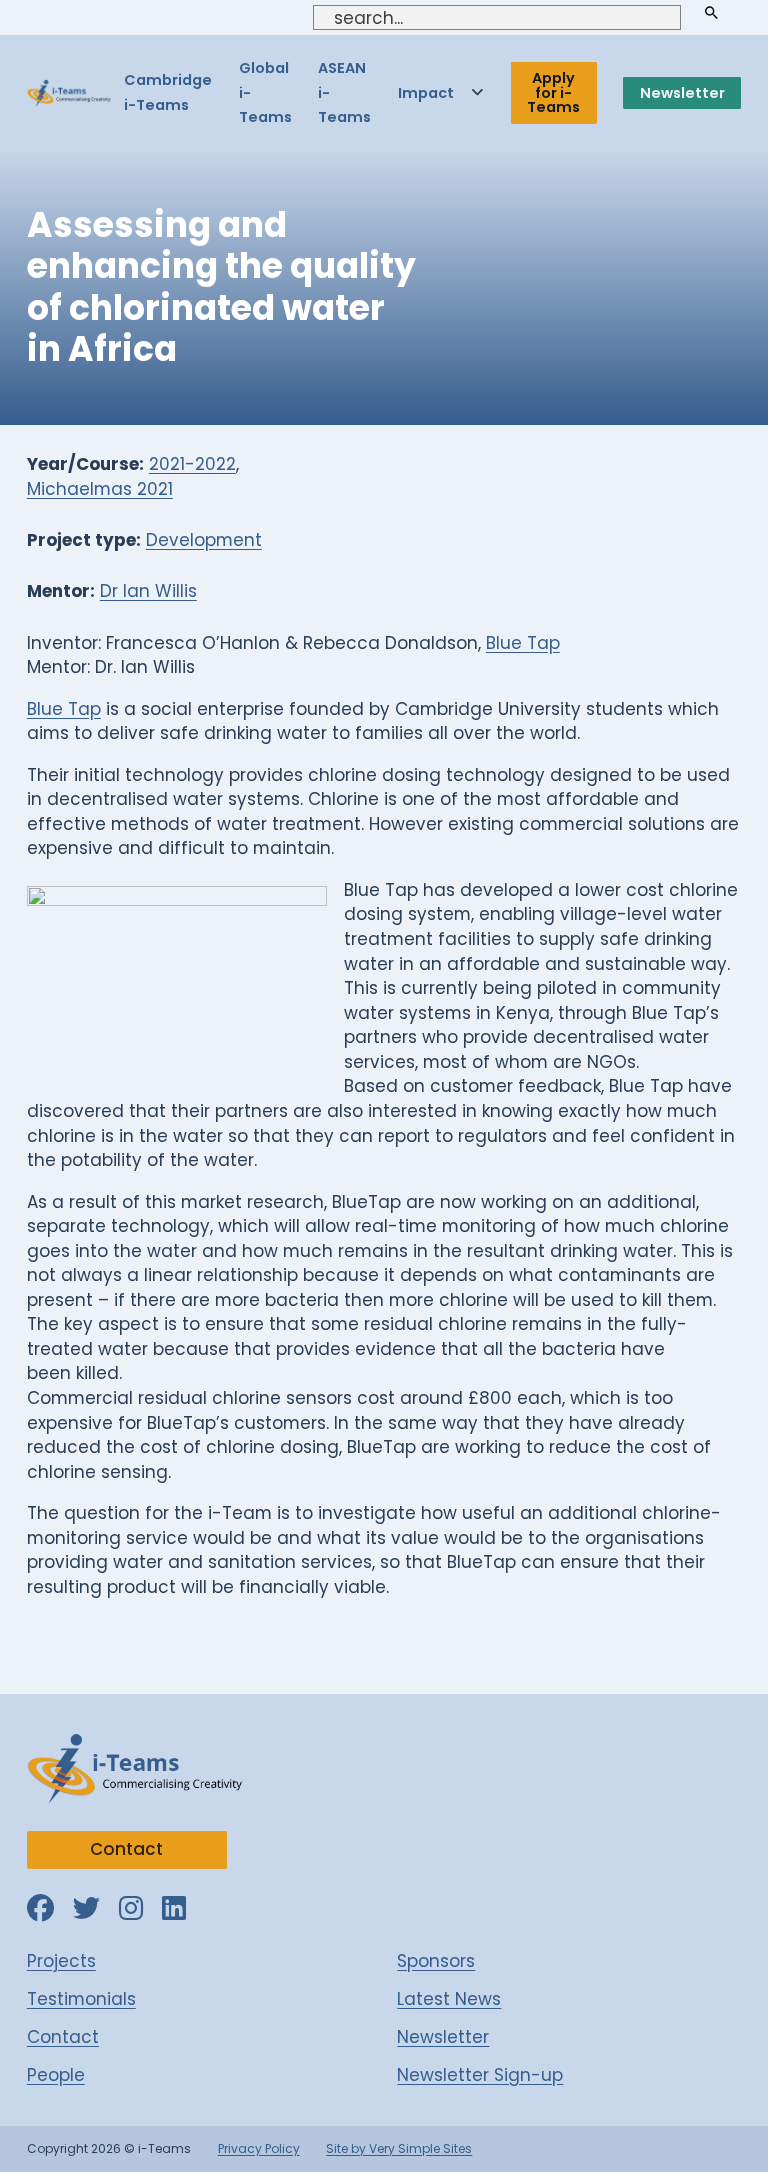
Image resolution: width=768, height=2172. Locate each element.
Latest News (449, 1999)
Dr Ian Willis (148, 591)
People (56, 2075)
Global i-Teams (265, 92)
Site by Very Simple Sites (399, 2148)
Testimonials (81, 1999)
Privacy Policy (259, 2148)
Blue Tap (523, 643)
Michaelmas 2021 (100, 489)
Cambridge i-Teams (168, 92)
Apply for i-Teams (553, 92)
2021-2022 (192, 464)
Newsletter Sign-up (480, 2075)
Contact (126, 1849)
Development (204, 540)
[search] (711, 13)
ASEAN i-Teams (344, 92)
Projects (61, 1961)
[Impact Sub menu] (477, 93)
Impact (426, 93)
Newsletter (682, 93)
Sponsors (436, 1961)
